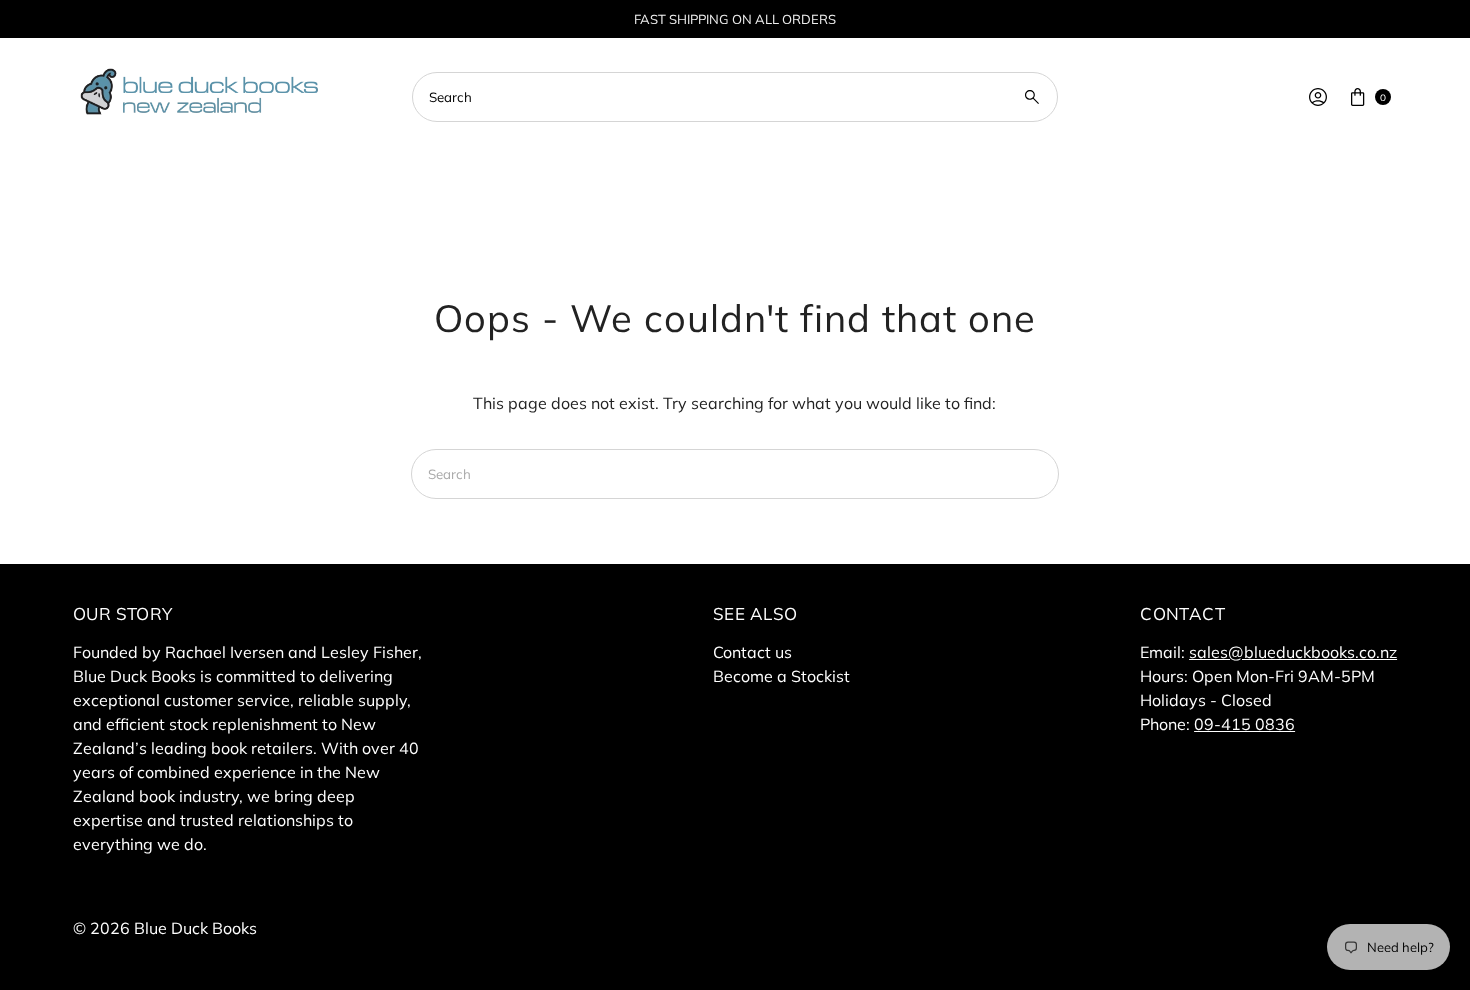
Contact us (752, 652)
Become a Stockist (781, 676)
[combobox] (735, 97)
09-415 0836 (1244, 724)
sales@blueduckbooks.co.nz (1293, 652)
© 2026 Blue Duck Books (165, 928)
